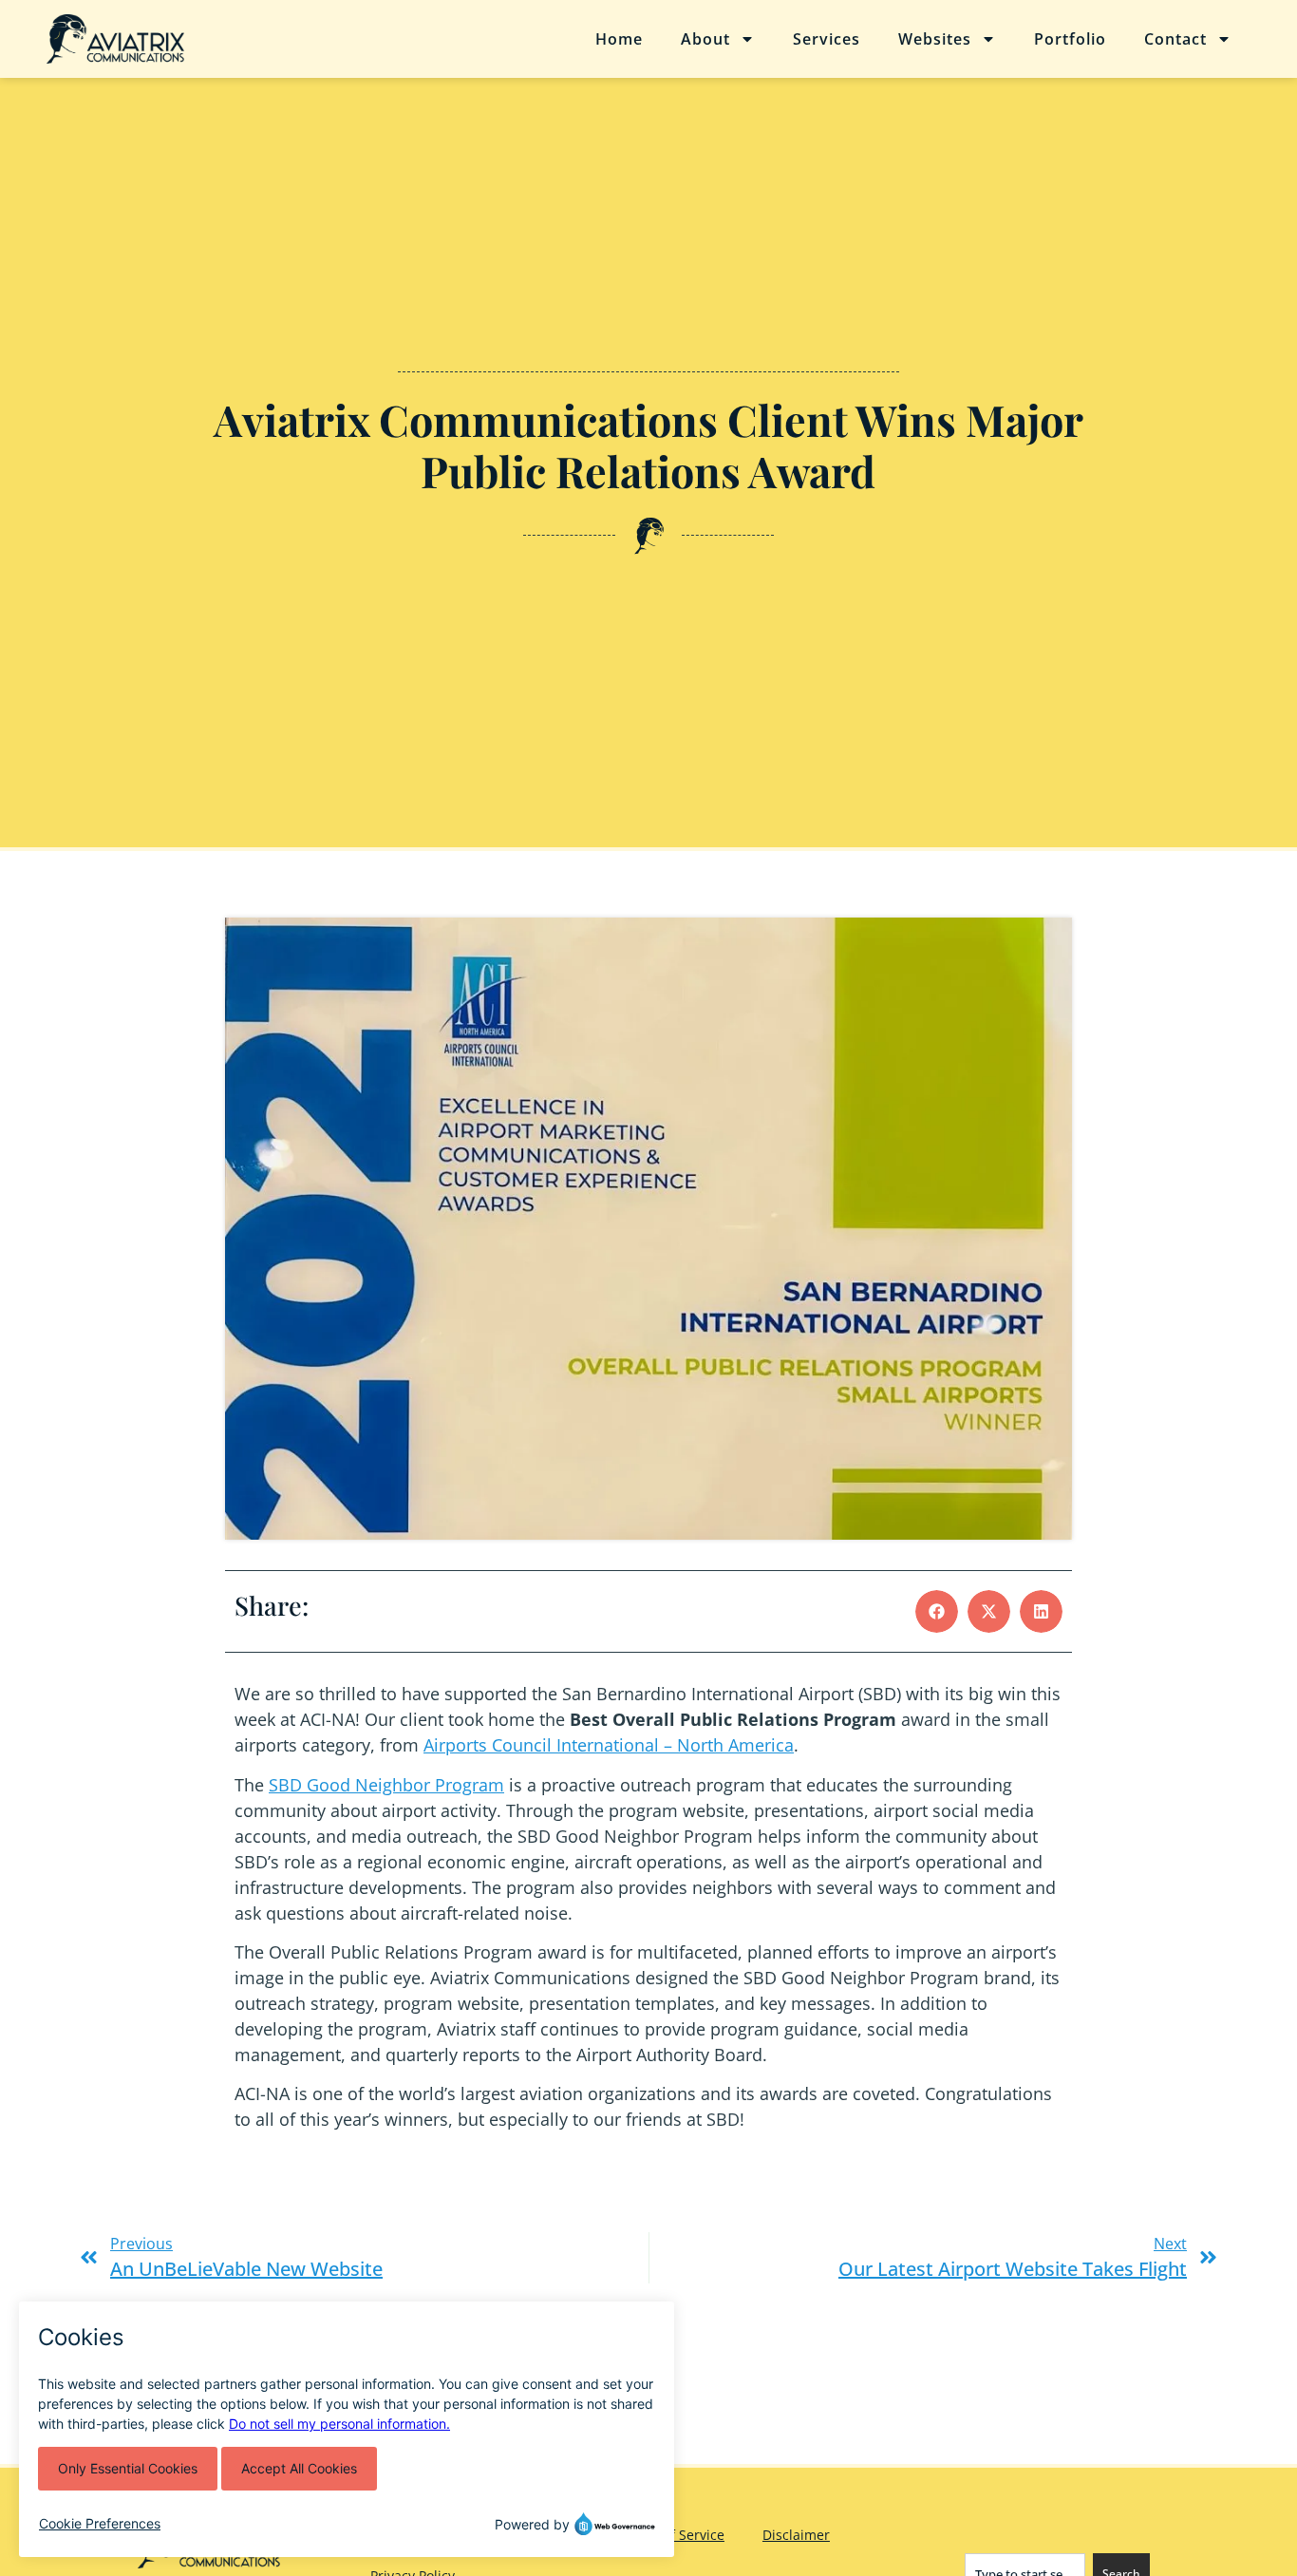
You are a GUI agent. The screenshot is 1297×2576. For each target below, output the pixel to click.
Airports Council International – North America (609, 1745)
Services (827, 39)
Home (619, 39)
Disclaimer (796, 2535)
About (705, 39)
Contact (1175, 39)
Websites (935, 39)
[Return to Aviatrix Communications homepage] (161, 39)
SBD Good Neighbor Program (386, 1785)
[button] (937, 1611)
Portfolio (1070, 39)
